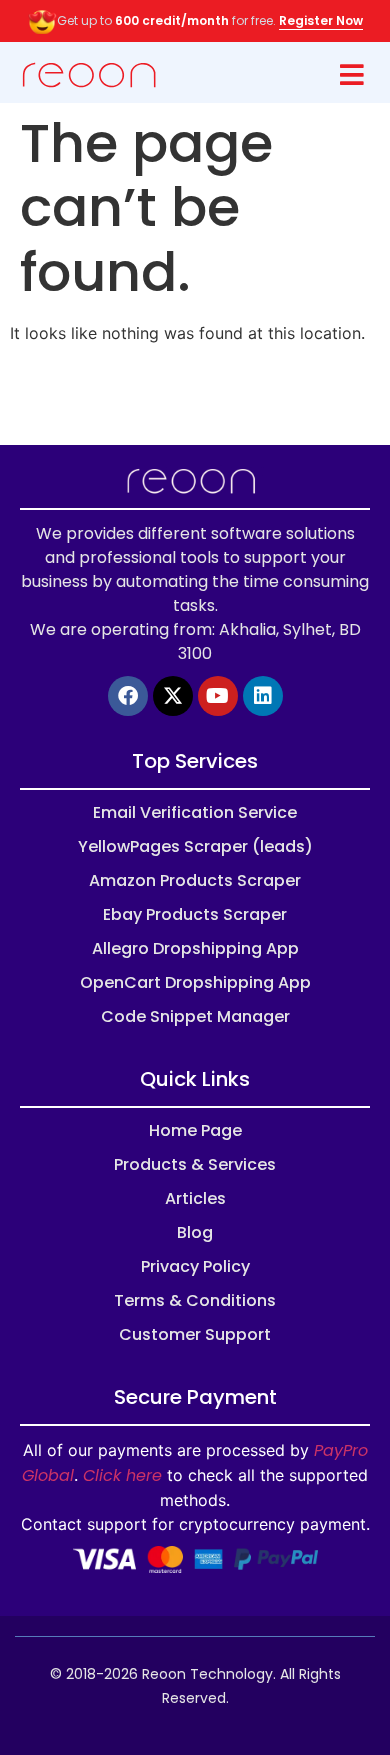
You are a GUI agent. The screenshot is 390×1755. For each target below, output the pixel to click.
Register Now (321, 20)
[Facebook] (128, 696)
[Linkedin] (263, 696)
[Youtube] (218, 696)
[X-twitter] (173, 696)
